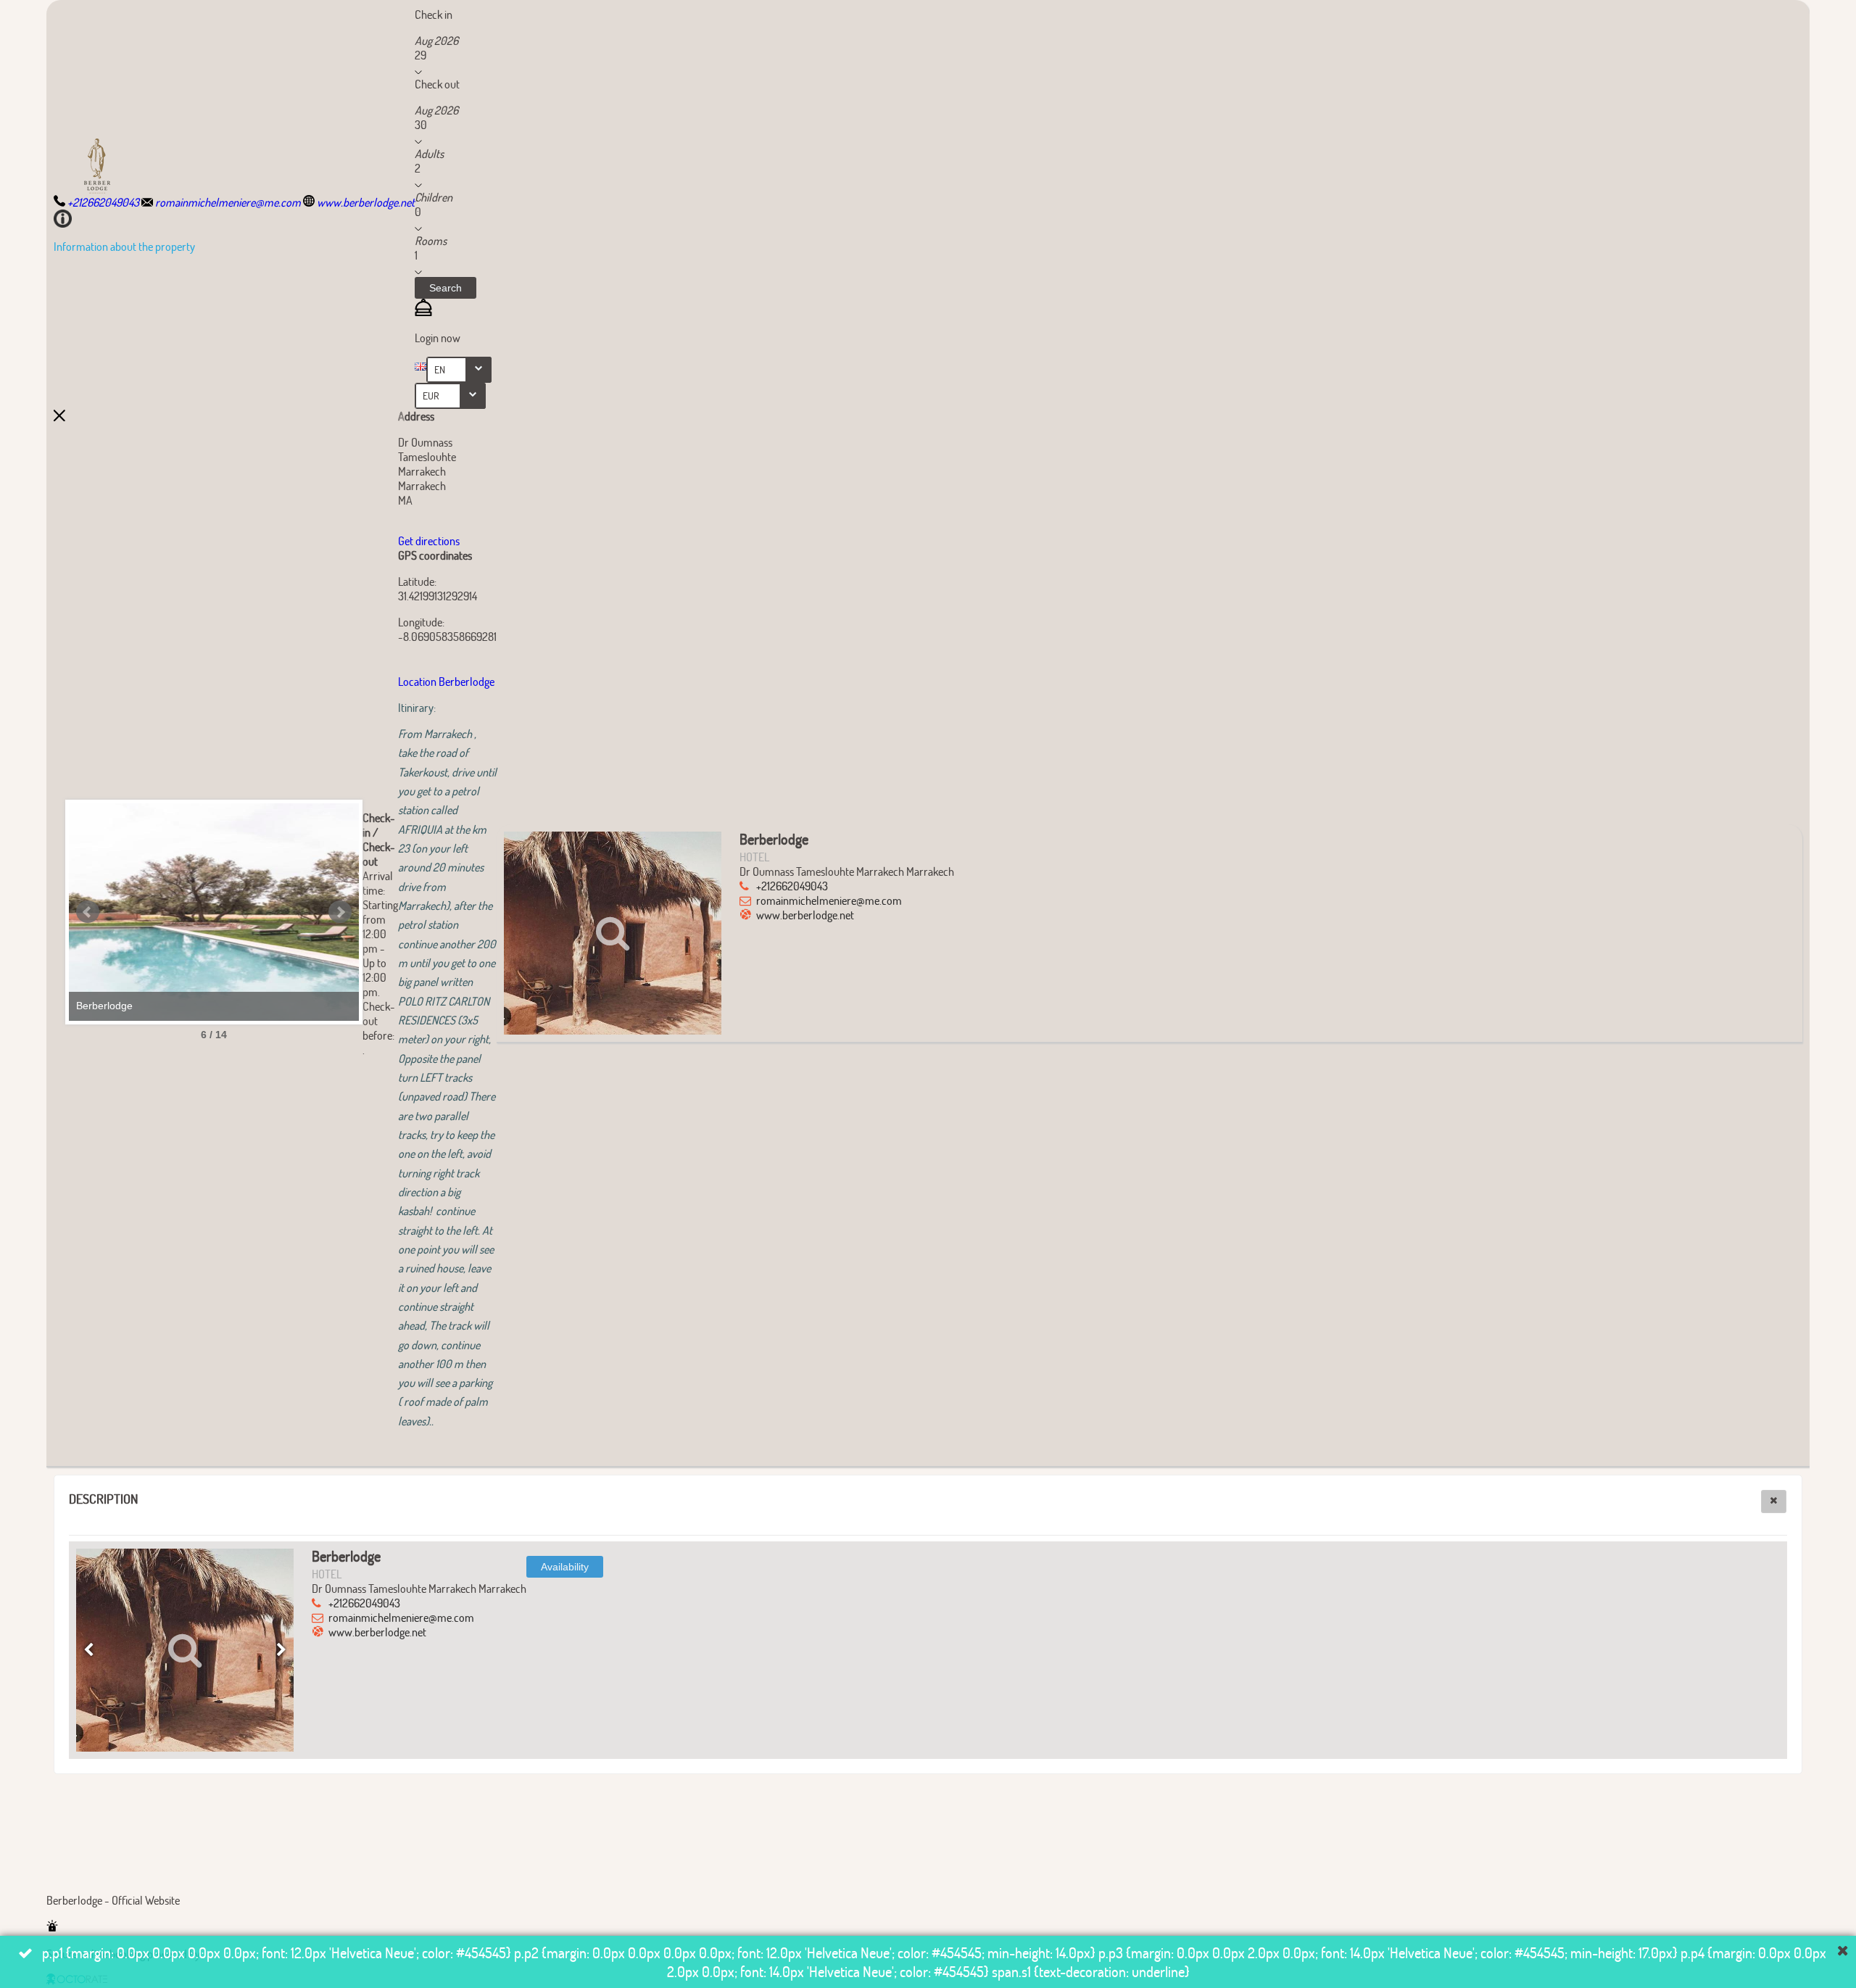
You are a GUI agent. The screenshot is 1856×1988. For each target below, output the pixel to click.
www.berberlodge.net (805, 915)
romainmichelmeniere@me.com (829, 900)
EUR (431, 395)
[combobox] (459, 370)
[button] (446, 288)
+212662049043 (792, 886)
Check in (434, 14)
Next (340, 912)
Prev (88, 912)
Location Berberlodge (447, 681)
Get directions (429, 541)
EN (440, 369)
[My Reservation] (423, 311)
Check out (437, 84)
